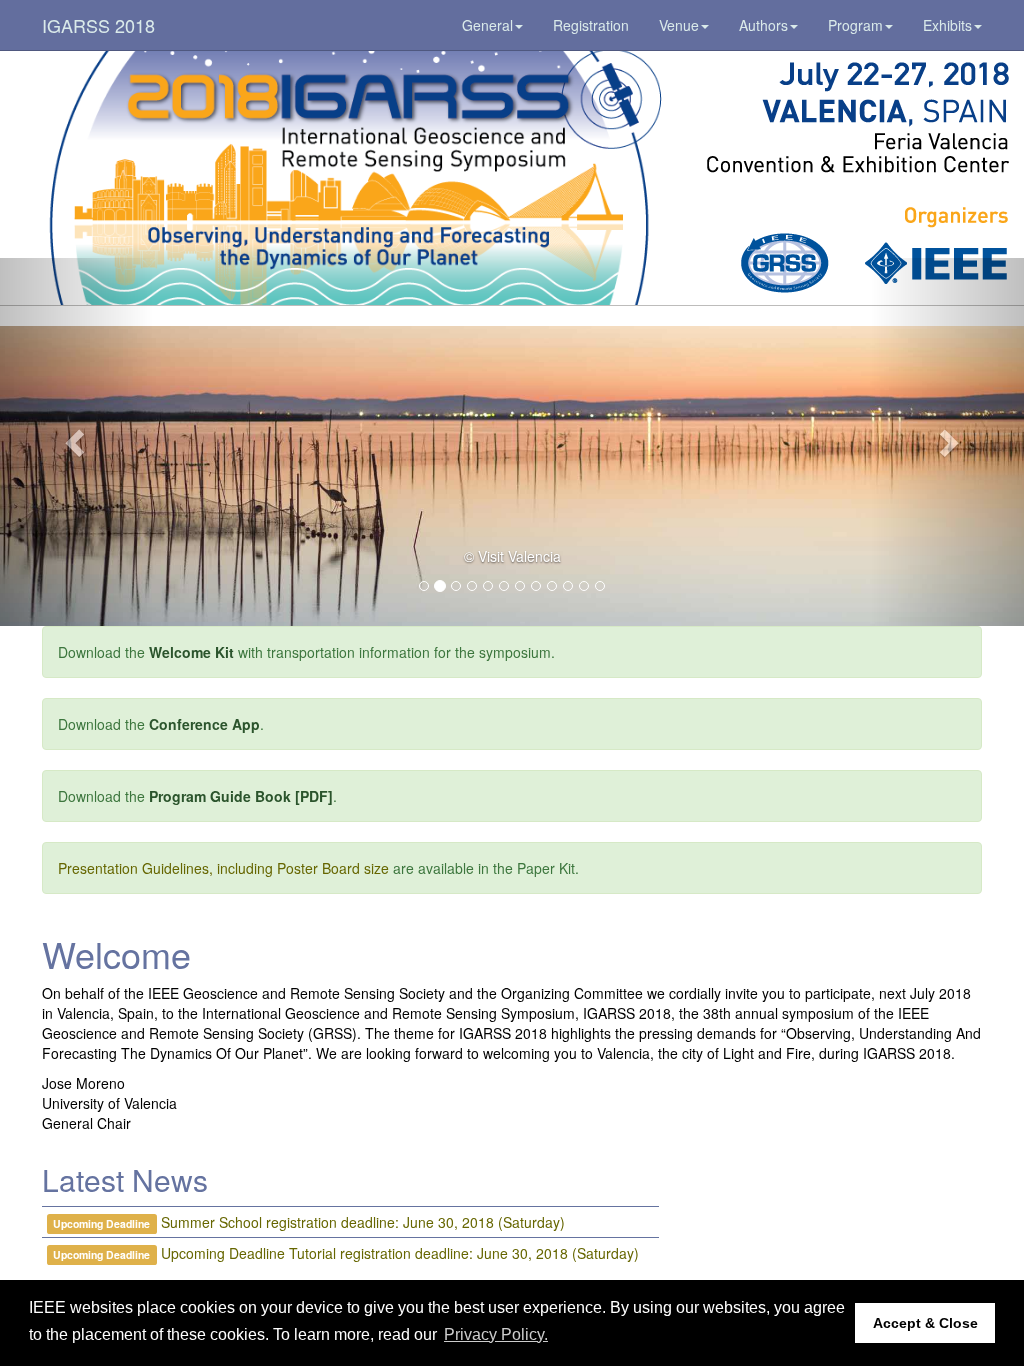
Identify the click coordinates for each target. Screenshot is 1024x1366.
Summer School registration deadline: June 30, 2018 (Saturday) (363, 1222)
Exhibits (947, 25)
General (487, 25)
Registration (591, 25)
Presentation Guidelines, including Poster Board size (223, 868)
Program (855, 25)
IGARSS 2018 (98, 25)
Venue (679, 25)
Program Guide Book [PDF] (241, 796)
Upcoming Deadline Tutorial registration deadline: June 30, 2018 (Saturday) (400, 1253)
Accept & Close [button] (925, 1323)
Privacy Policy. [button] (496, 1334)
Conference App (204, 724)
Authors (763, 25)
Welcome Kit (191, 652)
